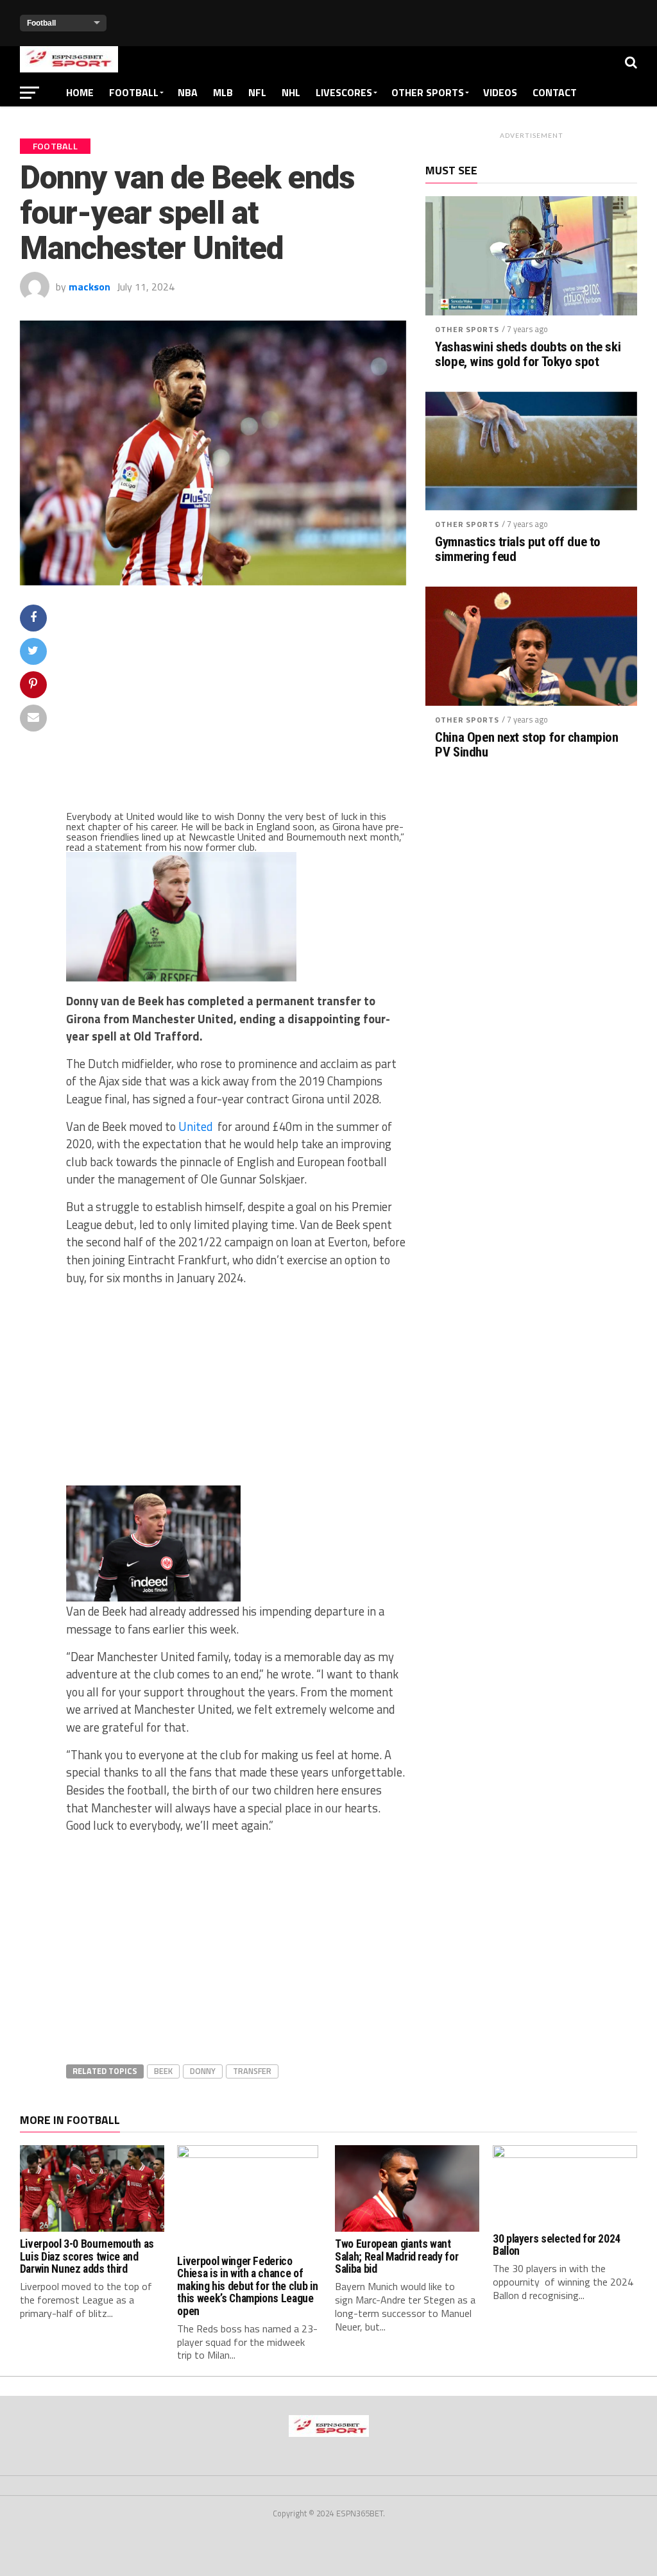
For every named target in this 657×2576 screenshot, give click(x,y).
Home (80, 92)
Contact (555, 92)
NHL (291, 92)
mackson (90, 287)
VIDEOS (500, 92)
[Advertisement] (236, 707)
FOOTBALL (134, 92)
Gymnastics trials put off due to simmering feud (518, 549)
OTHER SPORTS (428, 92)
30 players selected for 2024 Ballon (557, 2245)
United (195, 1126)
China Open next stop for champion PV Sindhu (526, 745)
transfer (252, 2071)
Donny (203, 2071)
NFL (257, 92)
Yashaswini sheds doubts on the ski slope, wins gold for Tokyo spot (528, 355)
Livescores (344, 92)
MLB (223, 92)
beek (163, 2071)
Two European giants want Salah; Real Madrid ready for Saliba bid (397, 2256)
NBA (188, 92)
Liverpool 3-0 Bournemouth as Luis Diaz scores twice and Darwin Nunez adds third (87, 2256)
